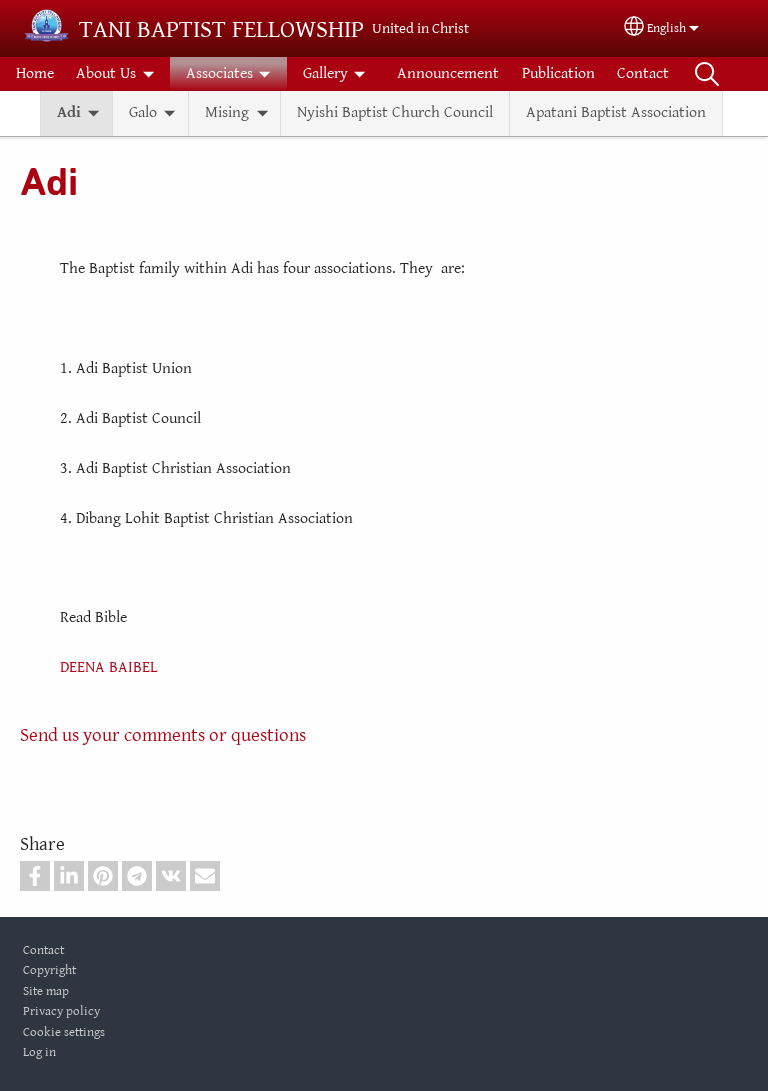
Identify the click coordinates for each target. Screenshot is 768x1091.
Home (35, 73)
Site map (46, 991)
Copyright (49, 970)
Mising (227, 112)
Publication (558, 73)
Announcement (448, 73)
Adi (69, 112)
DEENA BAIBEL (109, 667)
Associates (219, 73)
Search (707, 74)
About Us (106, 73)
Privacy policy (61, 1011)
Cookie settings (64, 1032)
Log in (39, 1052)
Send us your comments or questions (163, 735)
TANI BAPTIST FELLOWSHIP (221, 29)
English (666, 28)
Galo (143, 112)
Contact (643, 73)
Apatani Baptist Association (616, 112)
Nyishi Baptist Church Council (395, 112)
